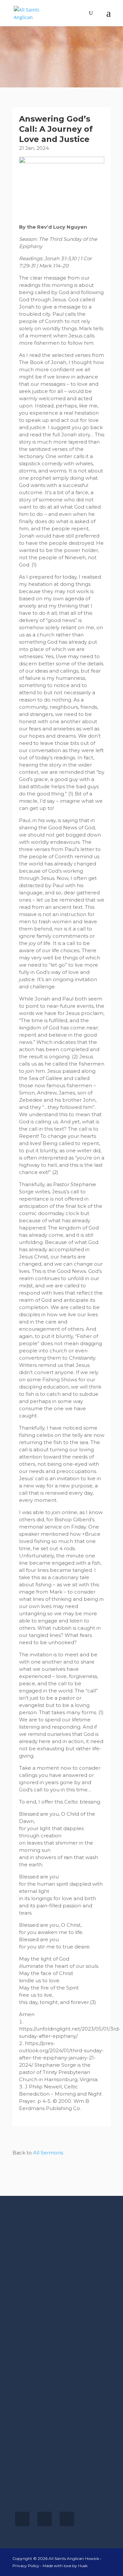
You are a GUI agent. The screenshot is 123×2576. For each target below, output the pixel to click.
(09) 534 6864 (30, 2488)
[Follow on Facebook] (22, 2519)
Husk (83, 2566)
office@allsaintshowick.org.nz (49, 2495)
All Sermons (48, 2153)
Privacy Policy (26, 2566)
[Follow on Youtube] (67, 2519)
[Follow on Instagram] (45, 2519)
